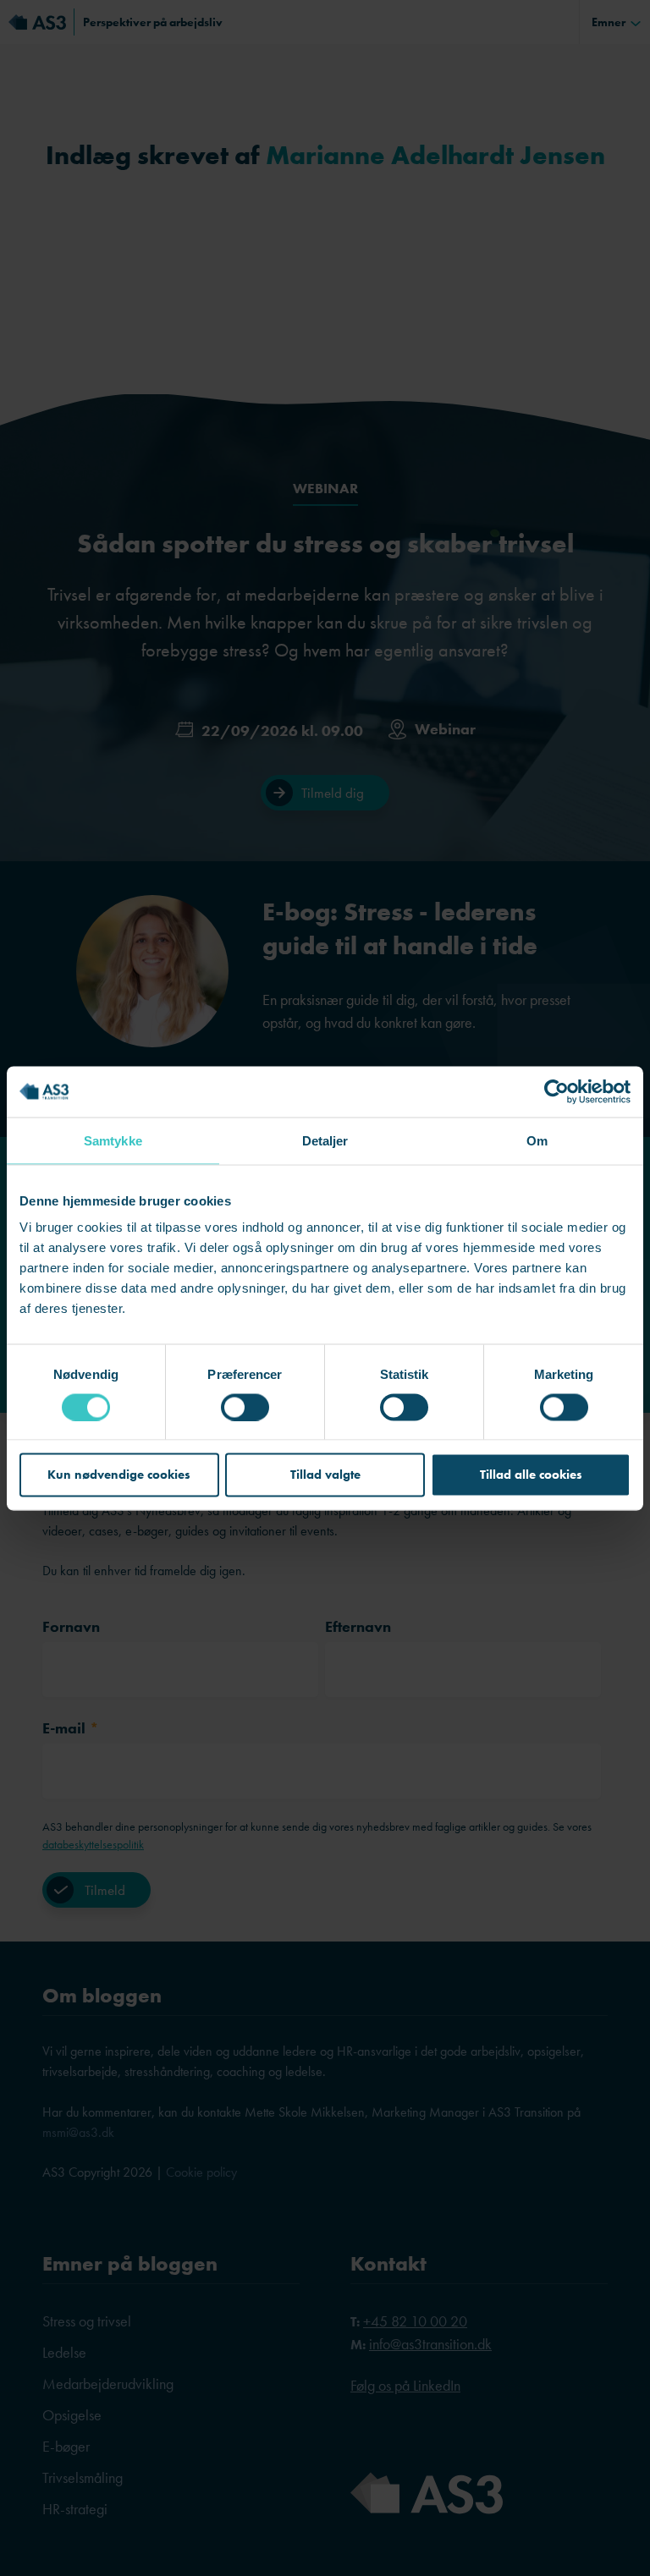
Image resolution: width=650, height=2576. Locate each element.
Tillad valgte (325, 1475)
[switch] (245, 1407)
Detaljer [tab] (325, 1140)
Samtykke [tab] (113, 1140)
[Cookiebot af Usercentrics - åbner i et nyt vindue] (556, 1091)
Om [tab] (537, 1140)
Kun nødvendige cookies (119, 1475)
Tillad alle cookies (531, 1475)
